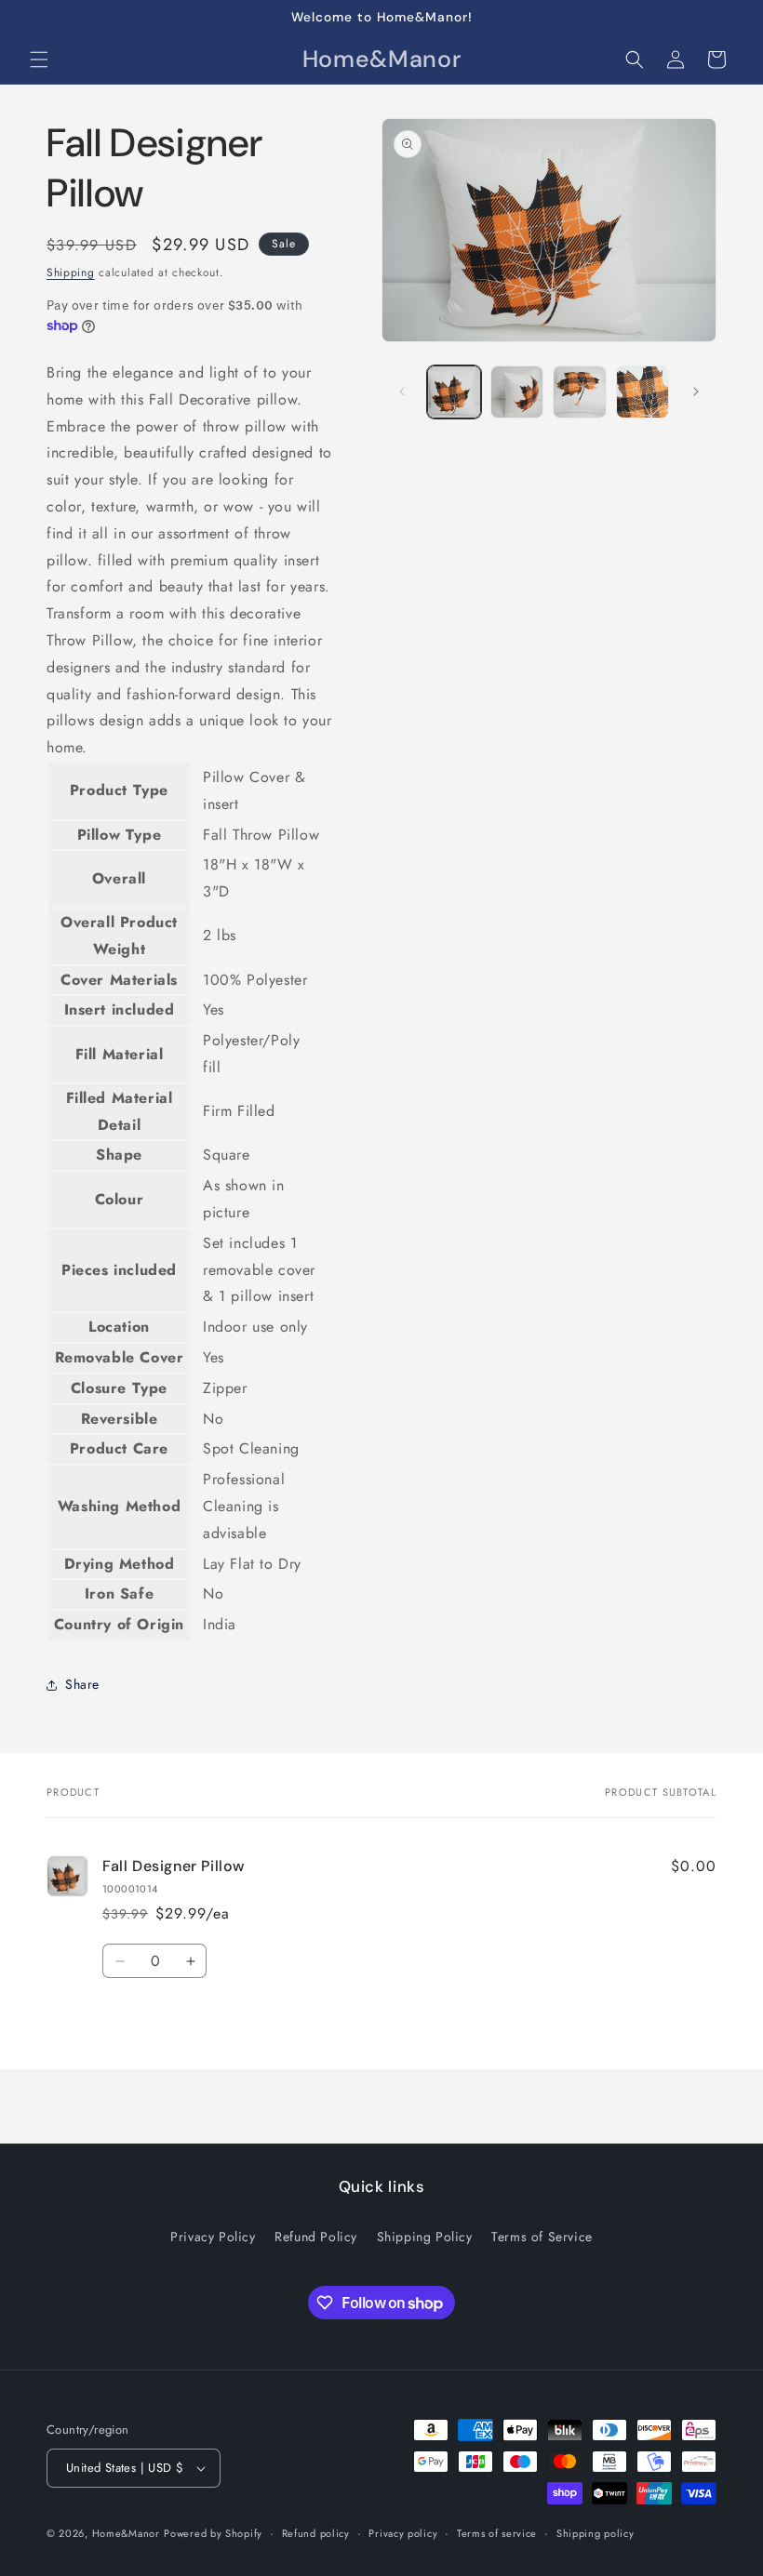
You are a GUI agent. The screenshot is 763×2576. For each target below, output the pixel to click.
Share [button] (82, 1684)
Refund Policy (316, 2237)
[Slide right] (696, 392)
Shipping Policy (425, 2237)
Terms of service (497, 2533)
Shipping (71, 272)
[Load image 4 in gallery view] (643, 392)
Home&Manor (126, 2533)
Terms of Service (542, 2237)
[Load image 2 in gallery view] (517, 392)
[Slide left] (402, 392)
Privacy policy (403, 2533)
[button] (39, 60)
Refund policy (316, 2533)
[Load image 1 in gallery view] (454, 392)
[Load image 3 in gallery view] (580, 392)
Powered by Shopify (213, 2533)
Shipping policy (596, 2533)
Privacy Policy (213, 2237)
